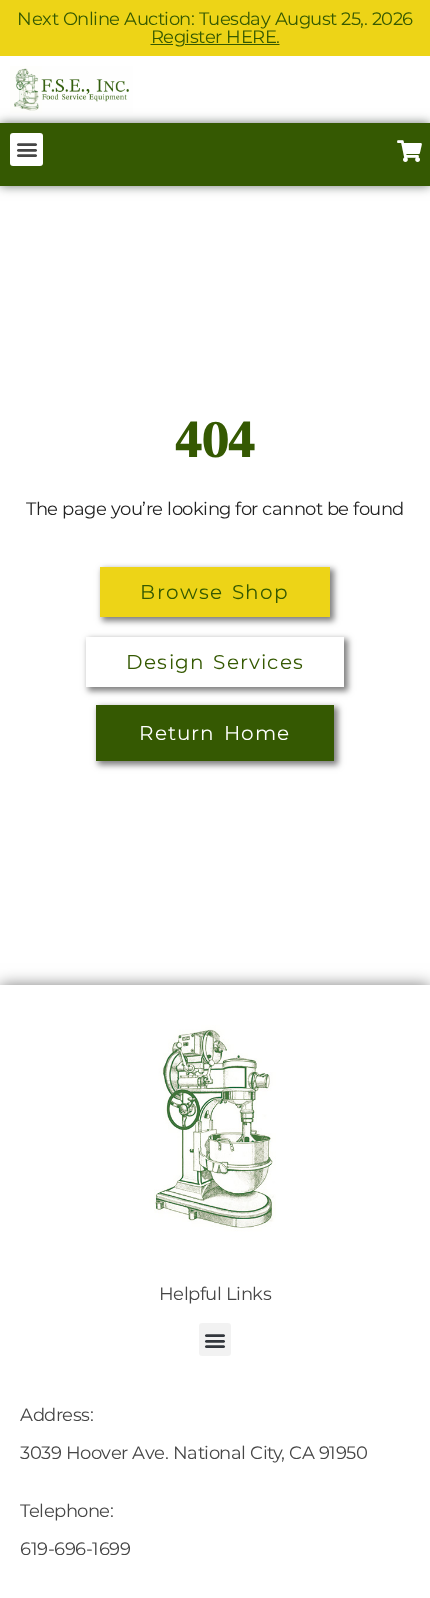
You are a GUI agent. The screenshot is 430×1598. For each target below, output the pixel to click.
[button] (26, 149)
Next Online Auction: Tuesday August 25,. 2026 (215, 28)
